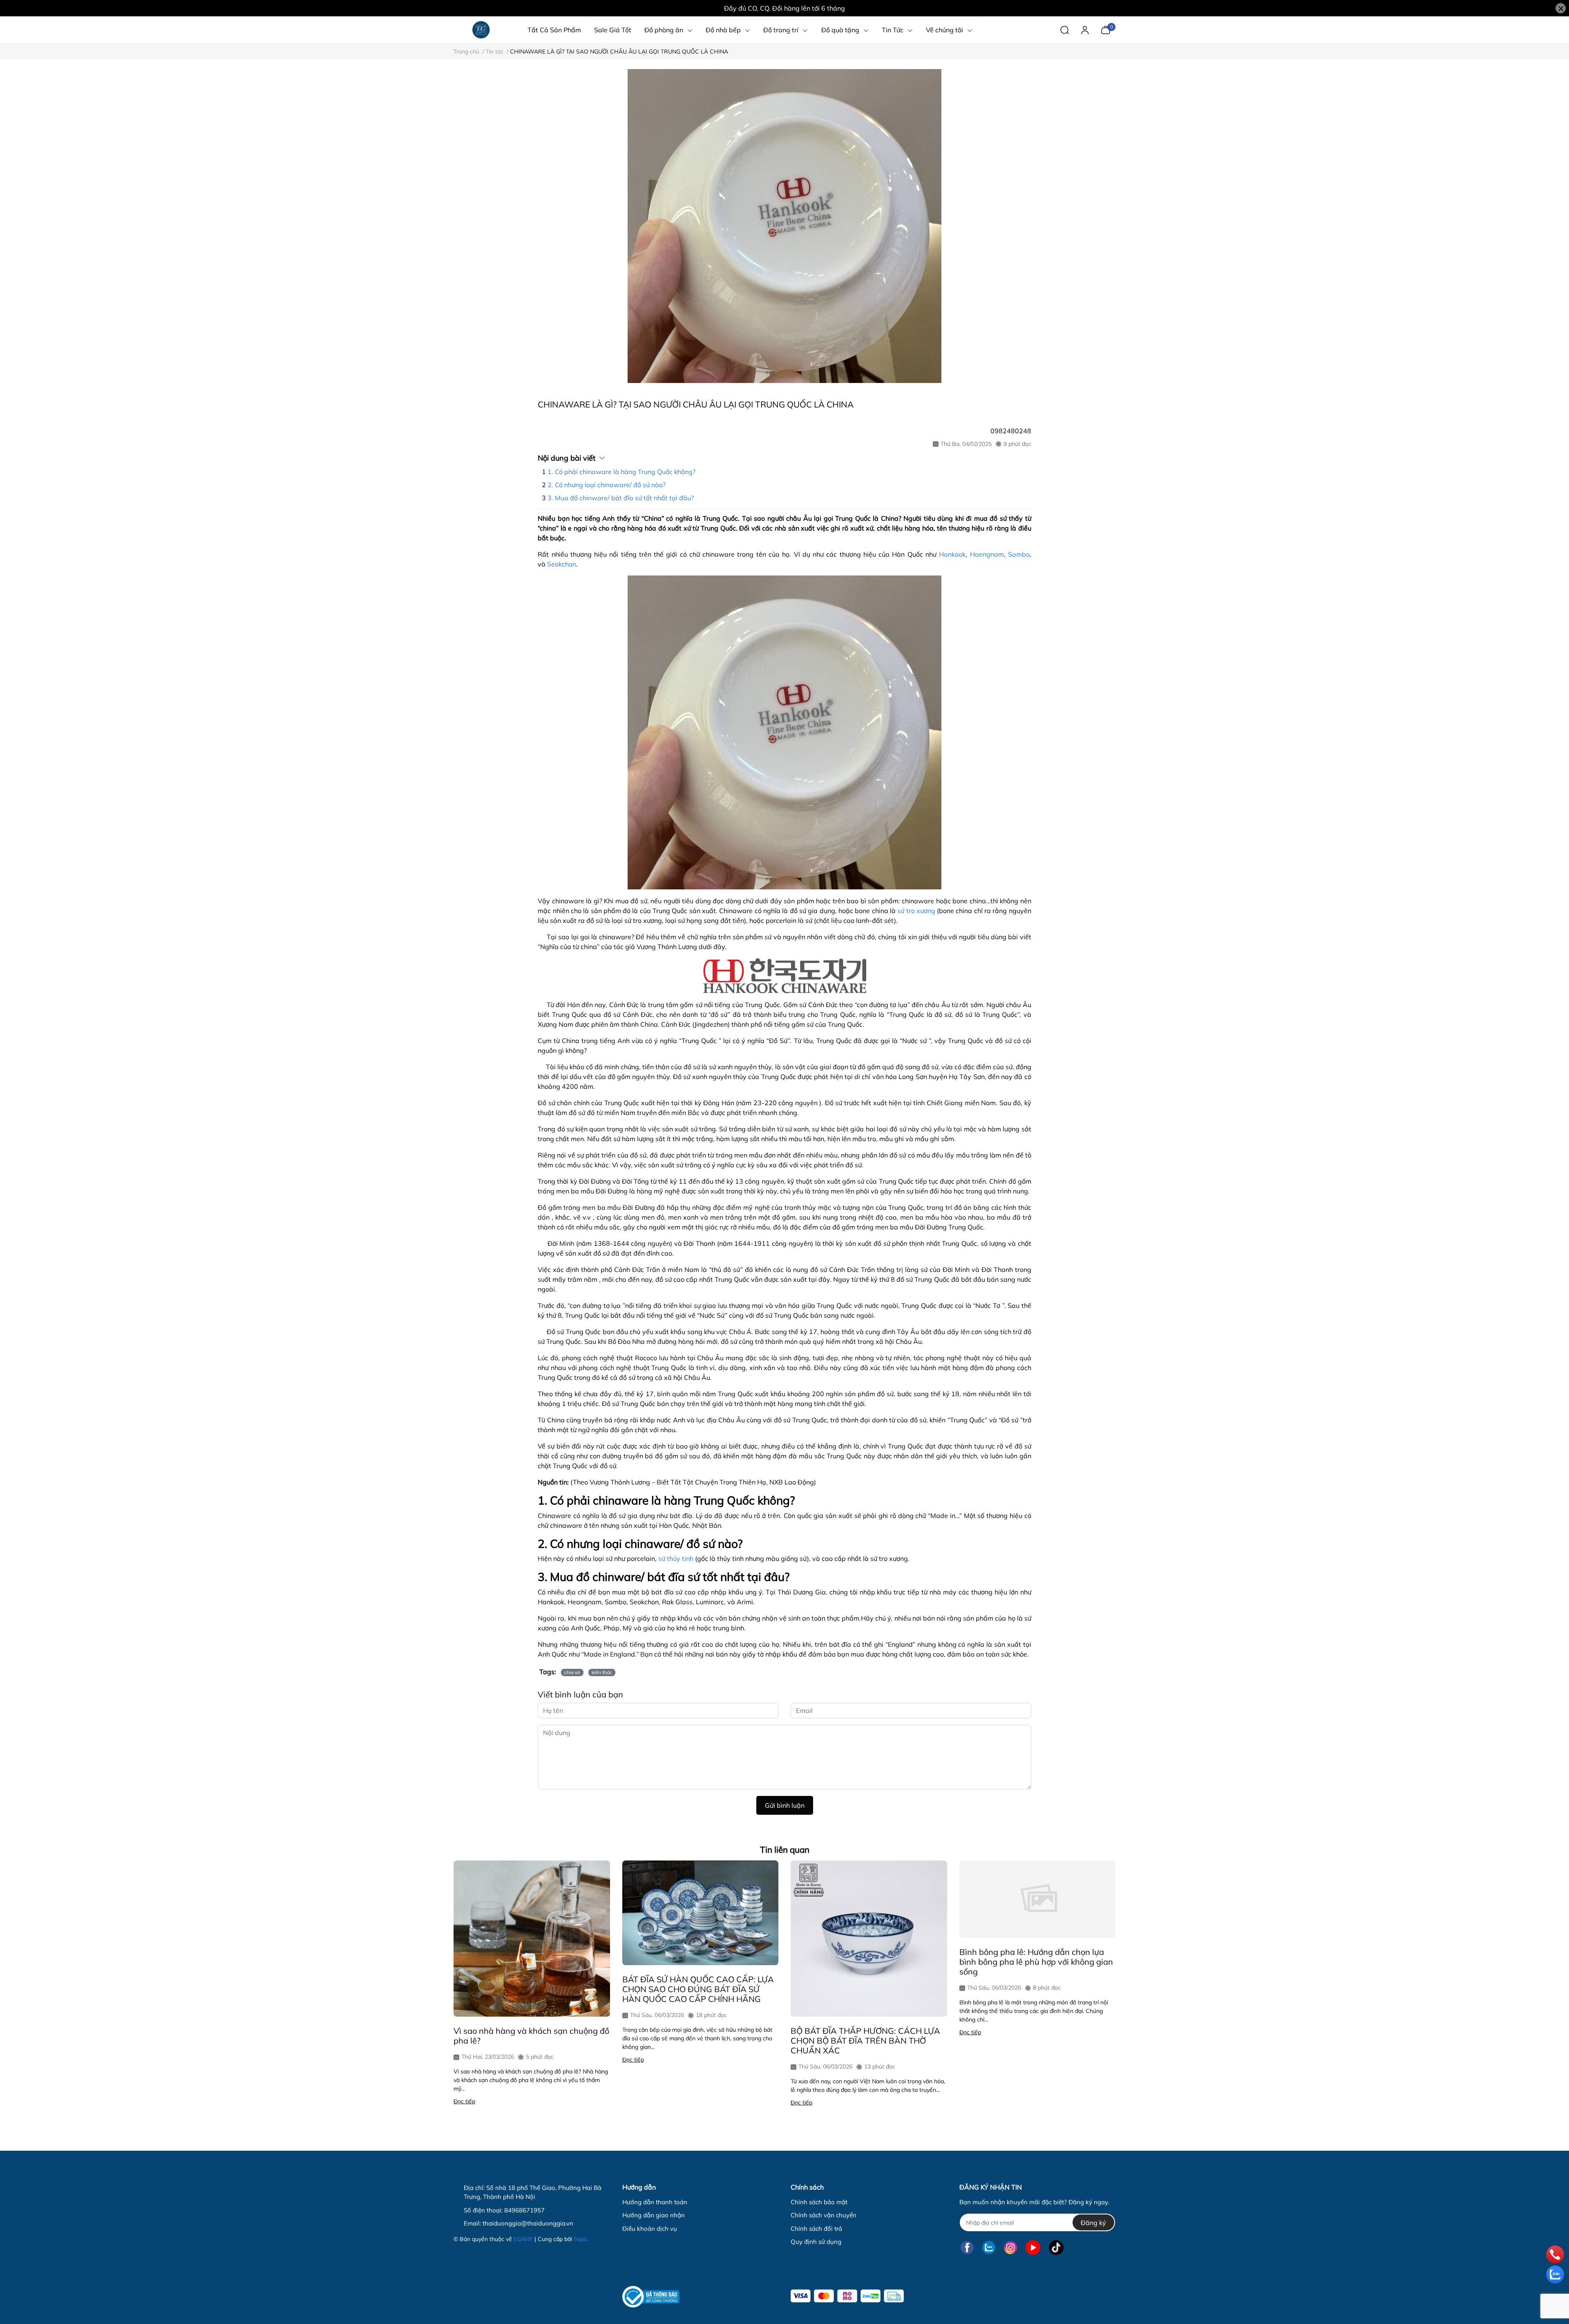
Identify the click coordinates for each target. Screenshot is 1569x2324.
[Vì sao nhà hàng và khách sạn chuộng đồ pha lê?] (532, 1939)
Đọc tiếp (464, 2101)
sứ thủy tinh (676, 1558)
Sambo (1019, 554)
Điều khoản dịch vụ (650, 2229)
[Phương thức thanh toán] (847, 2296)
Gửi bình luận (785, 1805)
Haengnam (987, 554)
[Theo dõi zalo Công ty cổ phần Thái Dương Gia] (989, 2247)
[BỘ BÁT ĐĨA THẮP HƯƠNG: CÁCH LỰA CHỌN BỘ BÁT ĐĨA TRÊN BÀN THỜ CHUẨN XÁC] (869, 1939)
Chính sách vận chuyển (824, 2215)
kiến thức (602, 1672)
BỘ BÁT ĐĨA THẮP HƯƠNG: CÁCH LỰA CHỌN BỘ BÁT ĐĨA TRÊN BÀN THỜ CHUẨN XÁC (865, 2041)
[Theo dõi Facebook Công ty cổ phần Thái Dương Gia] (967, 2247)
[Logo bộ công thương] (651, 2297)
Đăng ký (1093, 2223)
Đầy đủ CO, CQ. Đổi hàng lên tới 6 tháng (784, 8)
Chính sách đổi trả (816, 2229)
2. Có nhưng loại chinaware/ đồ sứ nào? (607, 485)
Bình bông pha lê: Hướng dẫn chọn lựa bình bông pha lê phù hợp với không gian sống (1036, 1962)
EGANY (523, 2239)
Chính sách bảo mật (819, 2202)
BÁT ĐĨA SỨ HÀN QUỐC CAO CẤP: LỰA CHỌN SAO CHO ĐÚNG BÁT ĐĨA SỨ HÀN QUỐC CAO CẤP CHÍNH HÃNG (698, 1989)
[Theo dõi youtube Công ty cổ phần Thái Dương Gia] (1033, 2247)
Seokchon (562, 564)
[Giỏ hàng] (1105, 29)
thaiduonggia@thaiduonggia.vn (528, 2223)
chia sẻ (572, 1672)
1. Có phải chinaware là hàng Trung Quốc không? (621, 472)
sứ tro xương (916, 911)
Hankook (952, 554)
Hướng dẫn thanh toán (655, 2202)
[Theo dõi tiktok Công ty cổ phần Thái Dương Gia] (1056, 2247)
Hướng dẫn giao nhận (654, 2215)
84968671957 (524, 2210)
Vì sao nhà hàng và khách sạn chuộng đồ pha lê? (531, 2036)
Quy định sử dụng (816, 2242)
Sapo (580, 2239)
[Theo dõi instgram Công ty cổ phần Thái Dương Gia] (1010, 2247)
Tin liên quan (785, 1849)
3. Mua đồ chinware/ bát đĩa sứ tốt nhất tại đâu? (621, 498)
